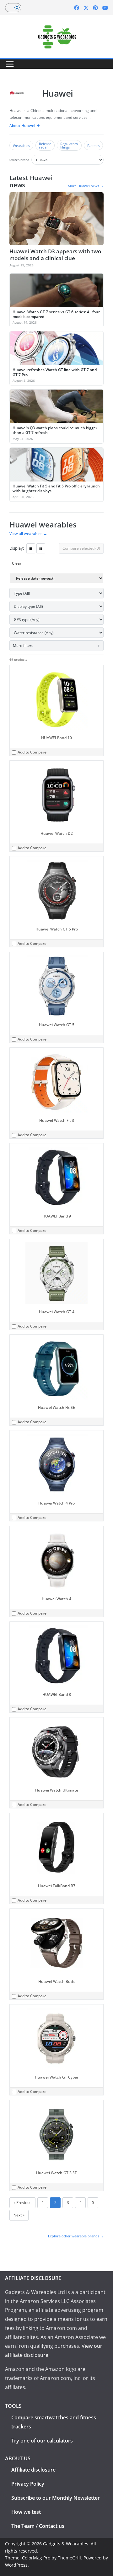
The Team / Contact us (38, 2526)
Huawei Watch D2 (57, 833)
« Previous (22, 2203)
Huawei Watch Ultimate (57, 1790)
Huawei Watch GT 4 (57, 1312)
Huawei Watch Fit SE (56, 1407)
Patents (93, 146)
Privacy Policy (28, 2484)
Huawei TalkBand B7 (57, 1886)
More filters (23, 645)
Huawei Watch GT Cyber (57, 2077)
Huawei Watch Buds (56, 1981)
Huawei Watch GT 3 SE (56, 2173)
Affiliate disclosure (33, 2470)
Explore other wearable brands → (76, 2236)
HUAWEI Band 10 (56, 738)
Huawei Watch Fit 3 (57, 1120)
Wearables (21, 146)
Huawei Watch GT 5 (57, 1025)
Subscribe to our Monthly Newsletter (56, 2498)
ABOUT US (18, 2458)
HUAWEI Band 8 (57, 1694)
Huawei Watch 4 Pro (56, 1503)
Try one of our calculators (42, 2441)
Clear (17, 563)
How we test (26, 2512)
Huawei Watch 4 (56, 1599)
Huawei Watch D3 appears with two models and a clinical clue (55, 255)
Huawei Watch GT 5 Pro (57, 929)
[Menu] (10, 64)
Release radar (45, 145)
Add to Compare (32, 752)
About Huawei (22, 126)
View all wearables (28, 534)
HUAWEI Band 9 (57, 1216)
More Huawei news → (86, 186)
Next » (19, 2215)
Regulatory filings (69, 145)
